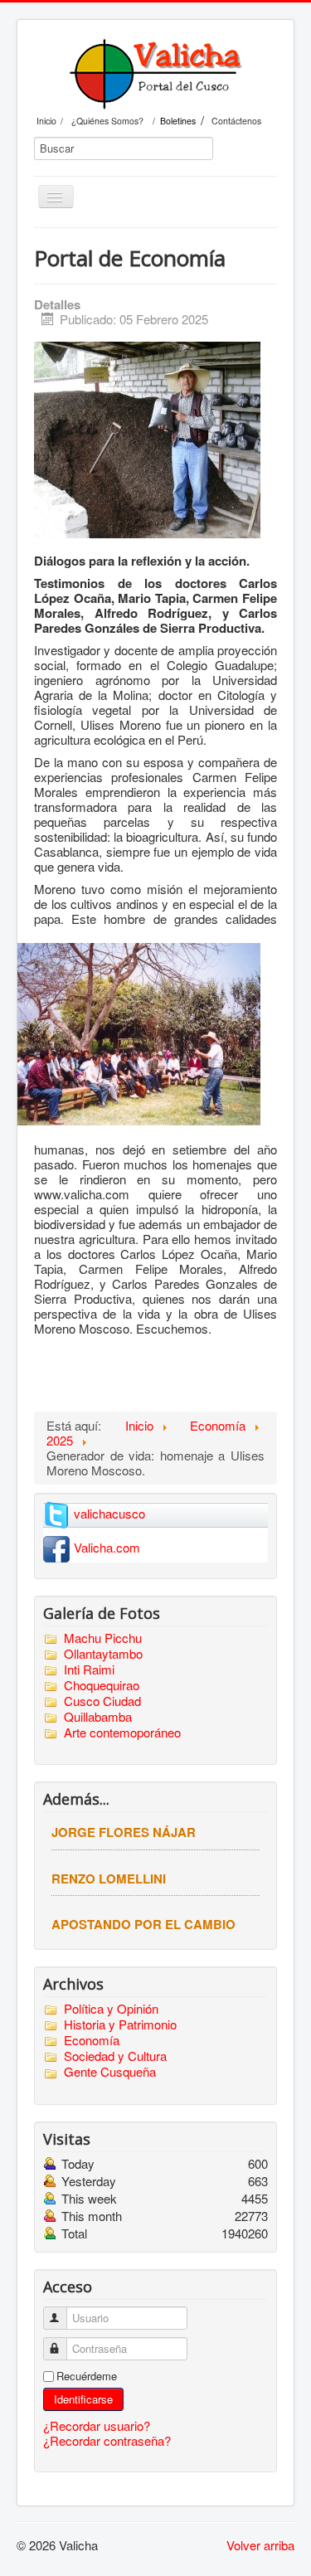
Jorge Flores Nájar (124, 1832)
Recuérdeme (87, 2376)
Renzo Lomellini (109, 1879)
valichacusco (109, 1513)
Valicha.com (107, 1547)
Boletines (178, 121)
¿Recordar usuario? (97, 2425)
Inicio (46, 121)
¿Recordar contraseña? (107, 2440)
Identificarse (83, 2399)
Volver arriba (260, 2545)
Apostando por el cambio (143, 1924)
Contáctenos (236, 121)
